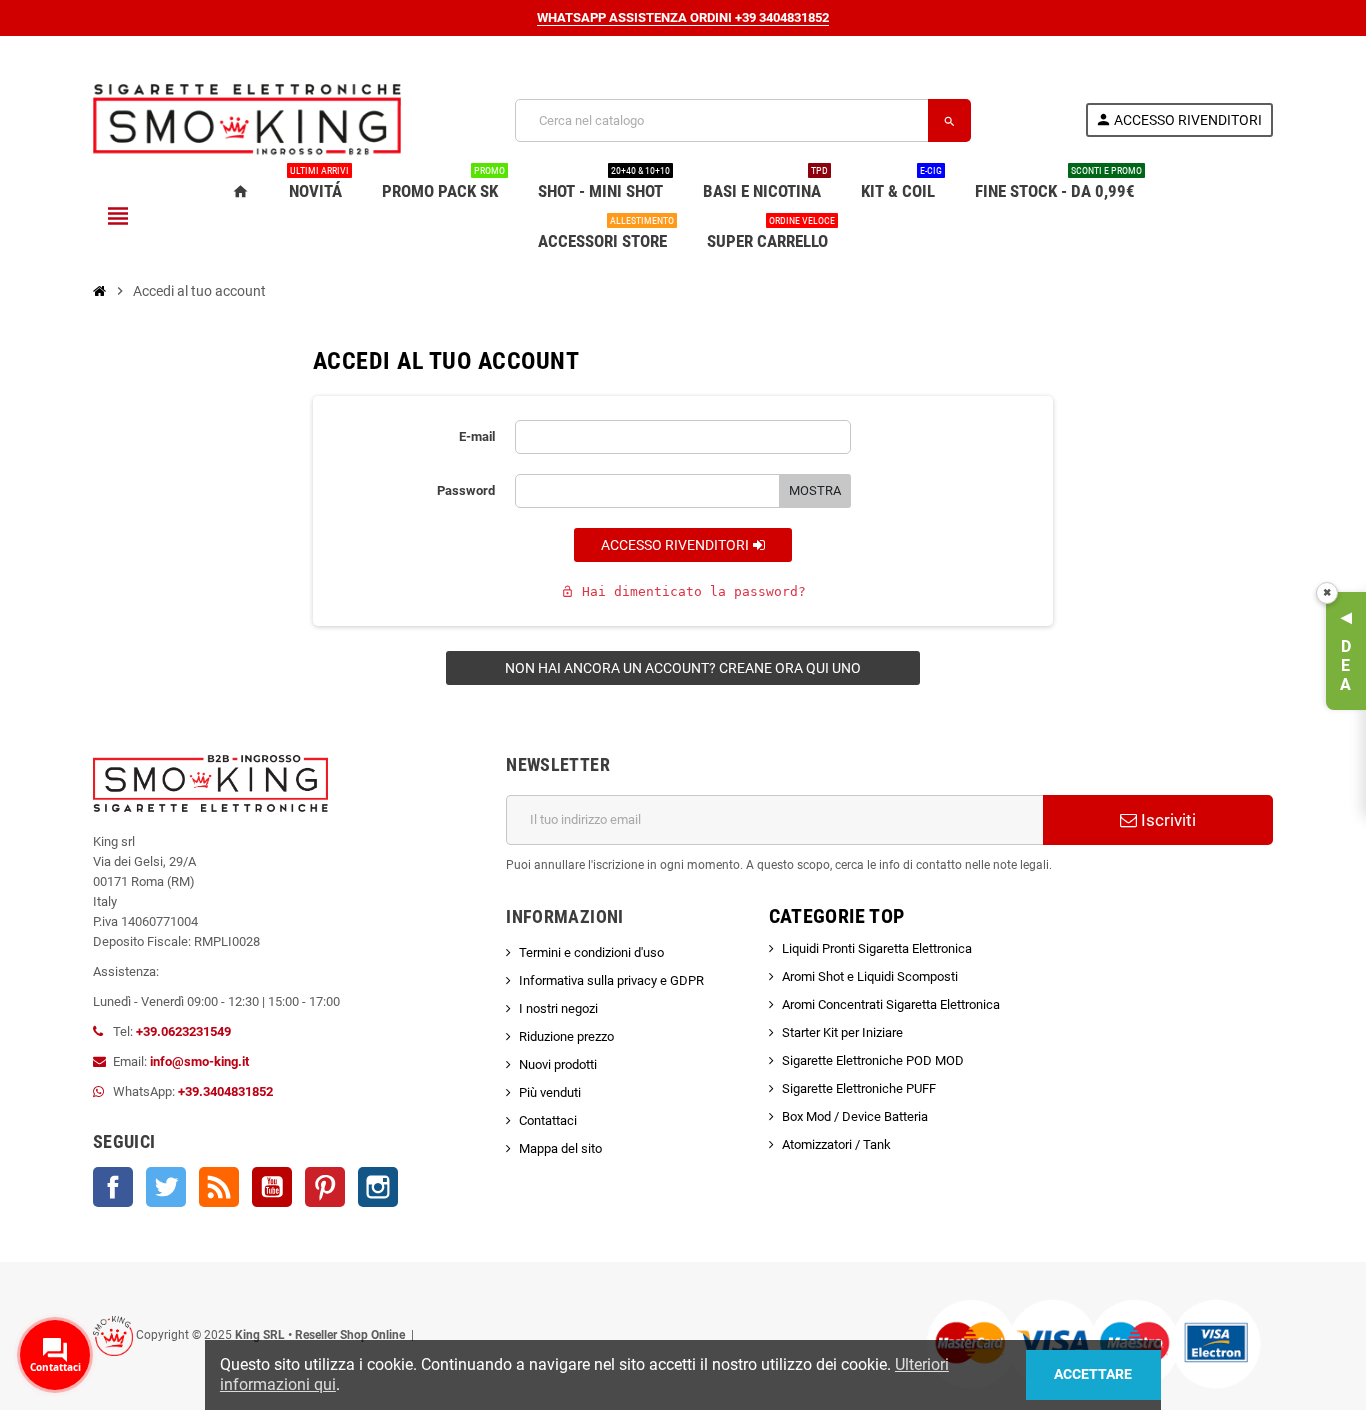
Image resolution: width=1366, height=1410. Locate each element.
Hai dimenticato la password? (683, 591)
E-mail (477, 436)
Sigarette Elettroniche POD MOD (873, 1060)
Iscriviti (1166, 820)
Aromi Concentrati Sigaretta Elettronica (891, 1004)
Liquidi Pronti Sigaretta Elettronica (877, 948)
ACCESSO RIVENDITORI (676, 545)
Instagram (378, 1187)
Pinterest (325, 1187)
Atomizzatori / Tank (836, 1144)
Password (466, 490)
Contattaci (548, 1120)
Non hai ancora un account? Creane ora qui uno (683, 668)
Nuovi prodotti (558, 1064)
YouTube (272, 1187)
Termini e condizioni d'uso (591, 952)
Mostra (815, 490)
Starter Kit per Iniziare (842, 1032)
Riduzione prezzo (566, 1036)
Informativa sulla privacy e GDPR (611, 980)
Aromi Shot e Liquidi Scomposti (870, 976)
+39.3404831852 (225, 1091)
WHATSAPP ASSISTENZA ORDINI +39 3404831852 (683, 17)
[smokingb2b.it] (247, 119)
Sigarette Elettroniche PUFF (859, 1088)
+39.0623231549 (183, 1031)
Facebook (113, 1187)
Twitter (166, 1187)
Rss (219, 1187)
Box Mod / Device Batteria (855, 1116)
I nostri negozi (558, 1008)
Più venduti (550, 1092)
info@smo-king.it (199, 1061)
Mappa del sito (560, 1148)
